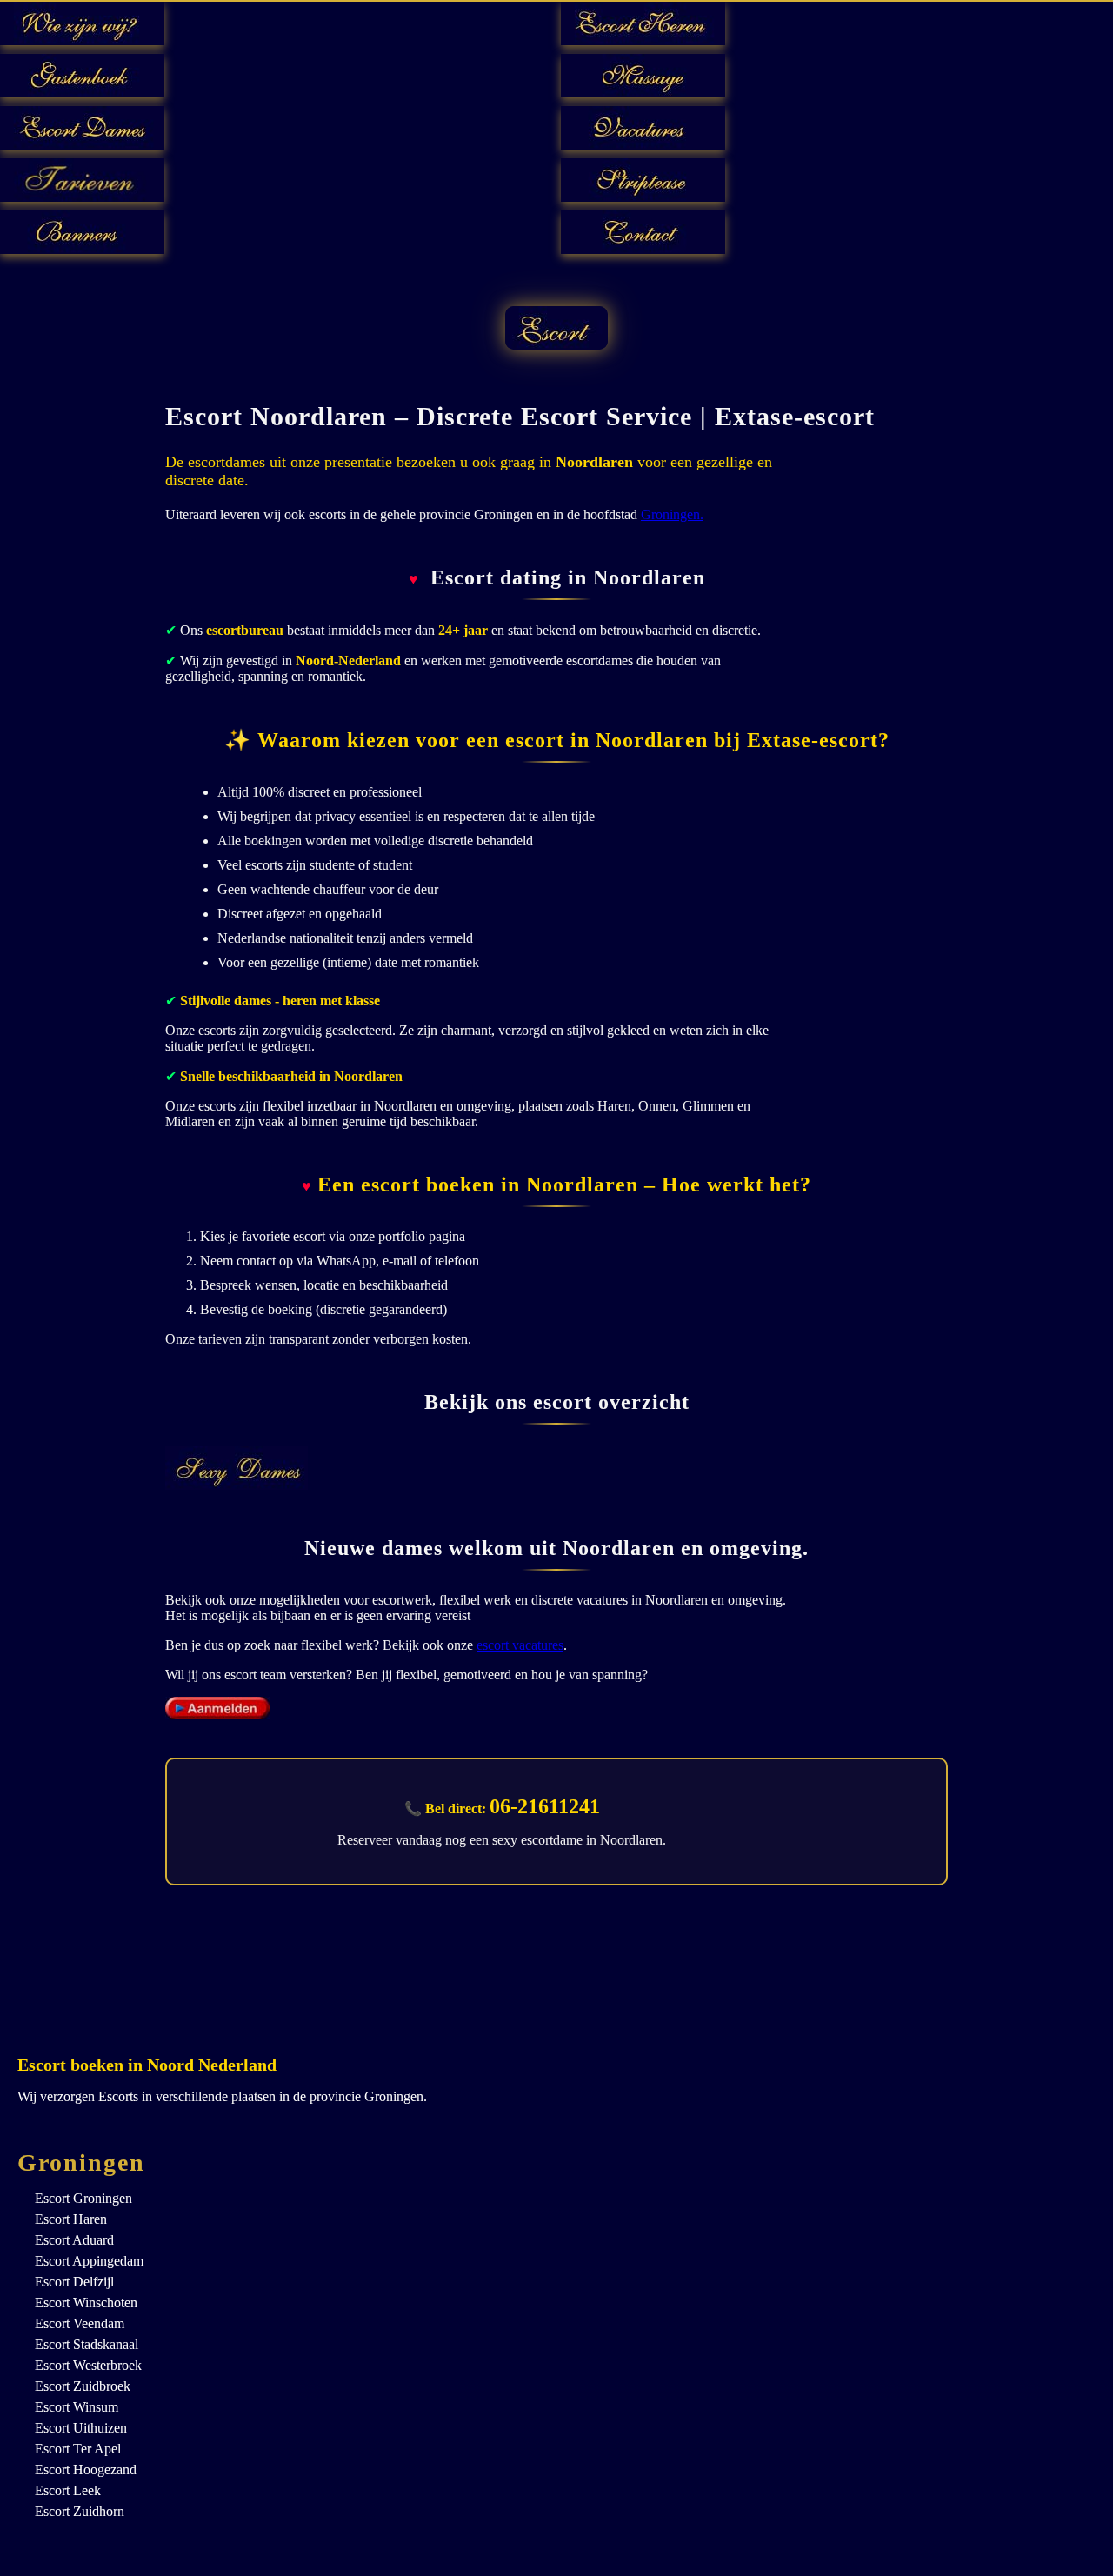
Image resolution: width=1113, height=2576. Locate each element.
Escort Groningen (83, 2198)
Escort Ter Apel (78, 2449)
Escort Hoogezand (86, 2469)
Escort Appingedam (89, 2261)
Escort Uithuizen (81, 2428)
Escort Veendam (80, 2323)
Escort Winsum (77, 2407)
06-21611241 (545, 1806)
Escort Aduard (74, 2240)
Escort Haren (71, 2219)
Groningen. (672, 514)
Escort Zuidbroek (83, 2386)
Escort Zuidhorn (80, 2511)
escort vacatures (520, 1645)
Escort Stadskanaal (87, 2344)
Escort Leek (68, 2490)
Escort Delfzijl (74, 2282)
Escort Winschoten (86, 2302)
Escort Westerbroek (88, 2365)
